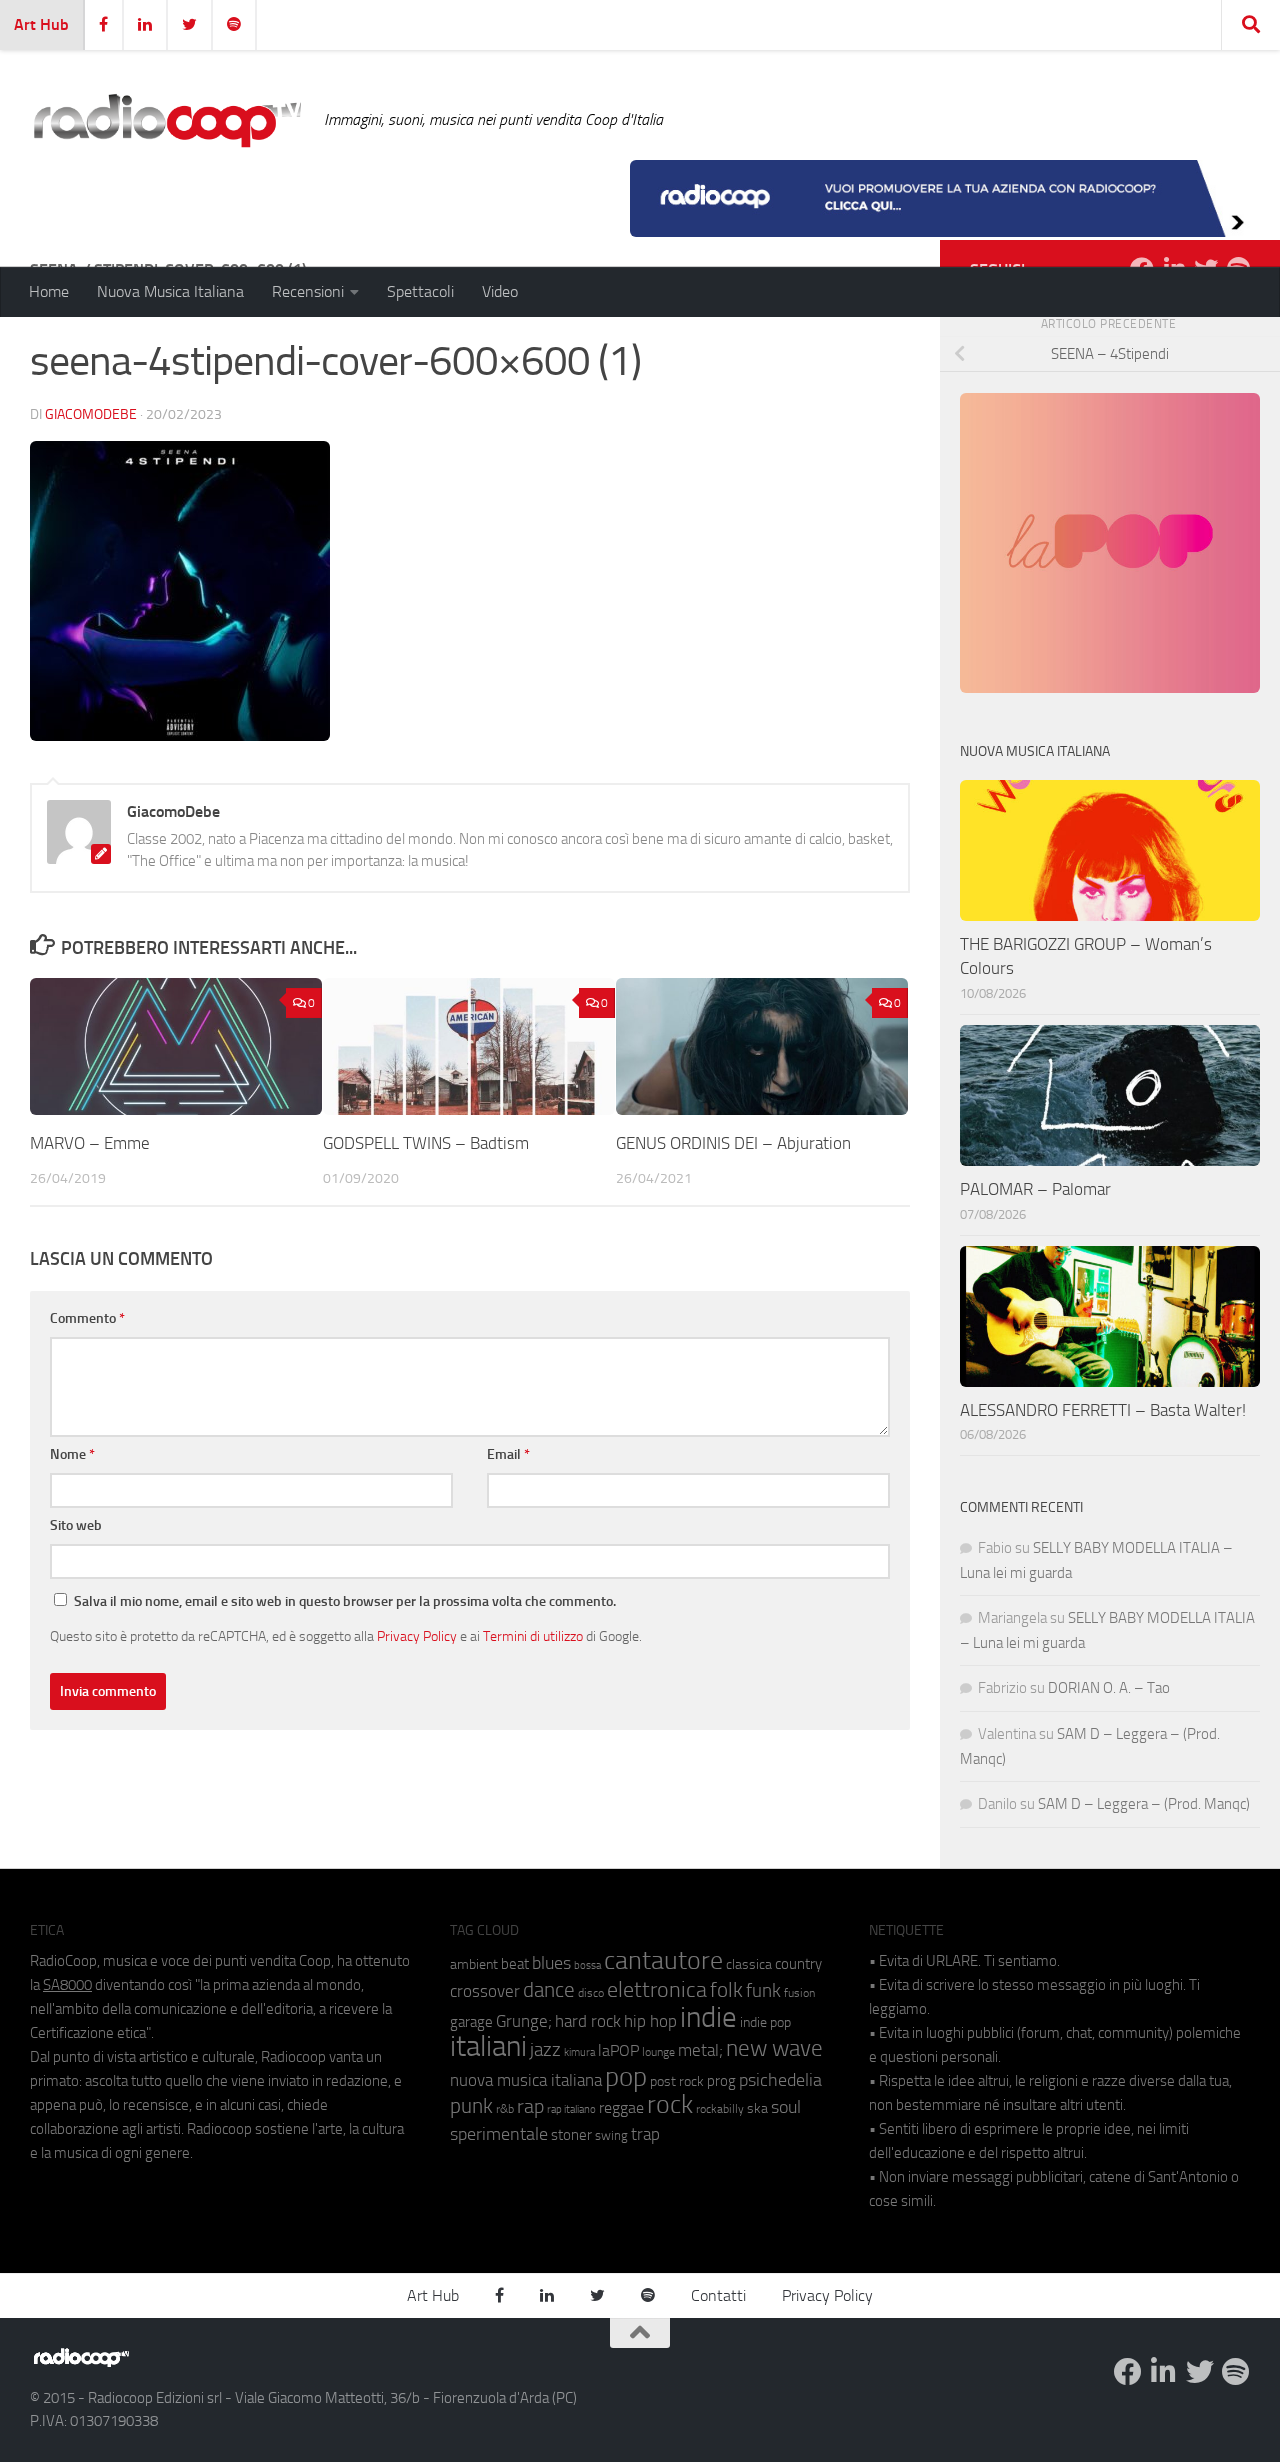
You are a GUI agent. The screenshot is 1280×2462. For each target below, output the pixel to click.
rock (670, 2104)
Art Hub (41, 24)
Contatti (718, 2295)
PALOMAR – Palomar (1035, 1189)
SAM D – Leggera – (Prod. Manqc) (1144, 1804)
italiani (488, 2046)
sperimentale (499, 2134)
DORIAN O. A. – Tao (1109, 1688)
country (798, 1964)
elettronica (657, 1989)
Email (508, 1454)
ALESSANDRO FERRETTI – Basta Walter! (1103, 1410)
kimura (579, 2052)
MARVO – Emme (90, 1143)
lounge (658, 2052)
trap (645, 2134)
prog (721, 2081)
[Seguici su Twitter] (1200, 2372)
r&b (505, 2108)
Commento (87, 1318)
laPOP (618, 2051)
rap (530, 2106)
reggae (621, 2107)
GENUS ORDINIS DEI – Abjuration (733, 1143)
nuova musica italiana (526, 2080)
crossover (485, 1991)
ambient (474, 1964)
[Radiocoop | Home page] (167, 120)
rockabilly (720, 2109)
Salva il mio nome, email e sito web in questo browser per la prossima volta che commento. (345, 1601)
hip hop (650, 2021)
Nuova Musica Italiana (170, 291)
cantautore (663, 1960)
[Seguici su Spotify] (1236, 2372)
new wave (774, 2048)
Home (49, 291)
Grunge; (524, 2021)
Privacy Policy (417, 1636)
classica (749, 1964)
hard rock (588, 2021)
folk (726, 1990)
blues (551, 1963)
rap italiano (571, 2109)
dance (549, 1989)
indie (708, 2017)
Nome (72, 1454)
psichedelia (780, 2080)
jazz (545, 2050)
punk (471, 2106)
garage (471, 2022)
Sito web (76, 1525)
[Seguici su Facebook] (1128, 2372)
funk (763, 1991)
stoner (571, 2135)
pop (626, 2077)
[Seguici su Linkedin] (1164, 2372)
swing (611, 2135)
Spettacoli (420, 291)
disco (591, 1993)
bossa (587, 1965)
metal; (700, 2050)
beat (515, 1964)
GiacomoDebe (91, 414)
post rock (677, 2081)
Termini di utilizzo (533, 1636)
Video (500, 291)
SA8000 (67, 1985)
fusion (799, 1992)
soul (786, 2107)
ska (757, 2108)
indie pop (765, 2022)
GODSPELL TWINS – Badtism (426, 1143)
